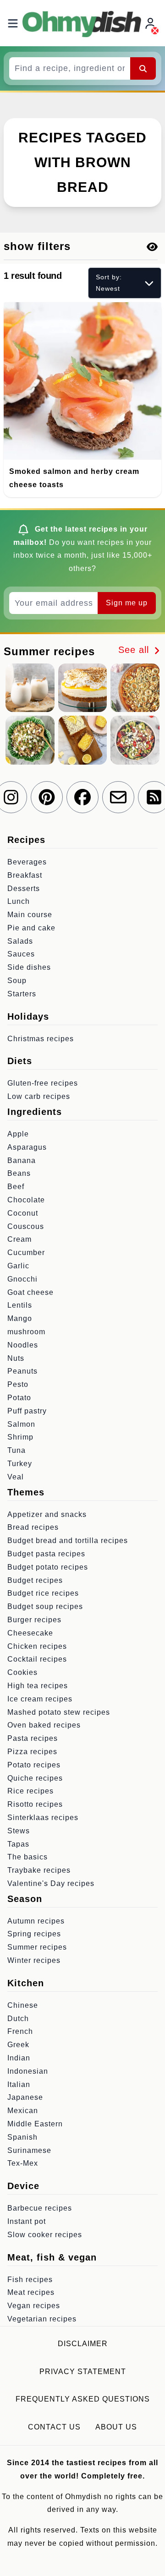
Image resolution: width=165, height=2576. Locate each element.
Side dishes (29, 967)
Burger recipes (34, 1620)
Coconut (23, 1213)
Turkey (20, 1464)
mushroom (26, 1332)
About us (116, 2427)
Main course (30, 915)
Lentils (20, 1305)
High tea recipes (38, 1686)
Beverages (27, 862)
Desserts (24, 889)
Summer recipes (37, 1947)
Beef (16, 1187)
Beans (19, 1173)
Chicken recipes (37, 1646)
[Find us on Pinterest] (47, 797)
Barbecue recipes (40, 2208)
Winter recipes (34, 1960)
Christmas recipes (41, 1039)
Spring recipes (34, 1934)
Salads (20, 941)
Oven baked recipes (44, 1725)
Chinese (23, 2005)
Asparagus (27, 1147)
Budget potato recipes (48, 1567)
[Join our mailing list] (118, 797)
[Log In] (151, 23)
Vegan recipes (34, 2306)
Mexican (23, 2111)
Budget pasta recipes (46, 1554)
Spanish (22, 2137)
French (20, 2031)
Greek (18, 2045)
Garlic (18, 1266)
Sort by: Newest (109, 283)
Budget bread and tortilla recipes (68, 1541)
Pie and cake (31, 928)
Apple (18, 1134)
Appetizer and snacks (47, 1514)
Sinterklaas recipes (43, 1818)
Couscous (26, 1226)
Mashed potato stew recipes (59, 1712)
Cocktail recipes (37, 1659)
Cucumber (26, 1253)
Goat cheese (30, 1292)
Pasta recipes (33, 1738)
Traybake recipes (39, 1870)
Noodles (23, 1345)
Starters (22, 994)
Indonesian (28, 2071)
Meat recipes (31, 2292)
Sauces (21, 954)
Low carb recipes (39, 1096)
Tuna (16, 1450)
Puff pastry (27, 1411)
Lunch (19, 901)
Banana (22, 1160)
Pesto (18, 1384)
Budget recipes (35, 1580)
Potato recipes (34, 1765)
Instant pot (27, 2221)
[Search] (143, 68)
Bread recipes (33, 1527)
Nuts (16, 1358)
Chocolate (26, 1200)
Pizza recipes (32, 1752)
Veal (16, 1477)
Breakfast (25, 875)
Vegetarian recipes (42, 2319)
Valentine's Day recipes (51, 1883)
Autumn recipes (36, 1921)
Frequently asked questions (83, 2399)
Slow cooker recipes (45, 2235)
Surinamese (29, 2150)
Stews (19, 1831)
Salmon (21, 1424)
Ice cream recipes (40, 1699)
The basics (27, 1857)
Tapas (18, 1844)
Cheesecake (30, 1633)
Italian (19, 2084)
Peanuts (22, 1371)
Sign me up (127, 603)
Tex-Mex (23, 2163)
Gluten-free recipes (43, 1083)
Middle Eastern (35, 2124)
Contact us (54, 2427)
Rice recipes (30, 1791)
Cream (19, 1239)
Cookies (22, 1672)
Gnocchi (22, 1279)
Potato (19, 1398)
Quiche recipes (35, 1778)
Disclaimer (83, 2344)
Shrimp (20, 1437)
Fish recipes (30, 2280)
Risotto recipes (35, 1804)
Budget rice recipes (43, 1593)
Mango (20, 1318)
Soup (17, 981)
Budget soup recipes (45, 1606)
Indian (19, 2058)
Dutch (18, 2019)
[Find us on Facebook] (82, 797)
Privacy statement (83, 2372)
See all (135, 650)
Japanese (25, 2097)
